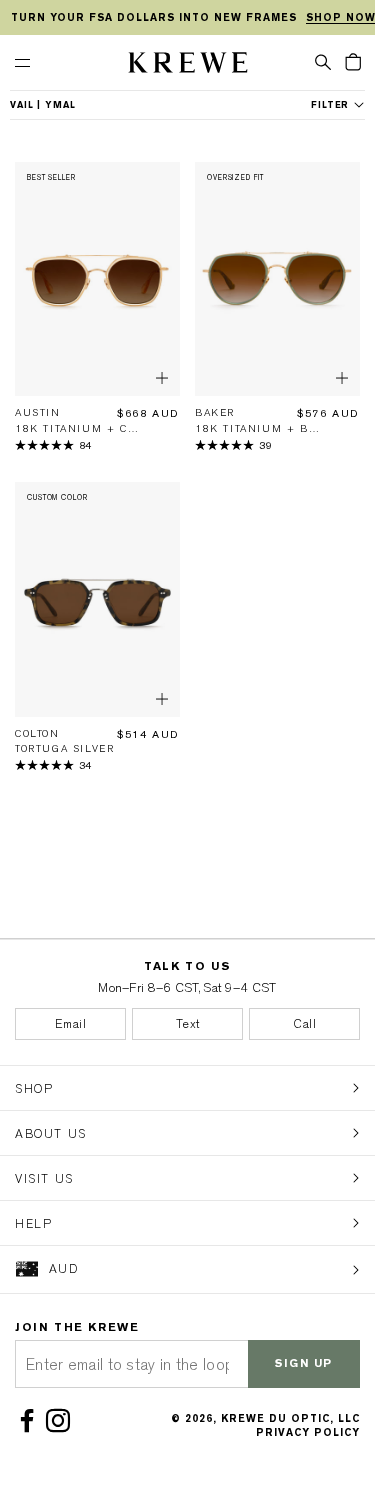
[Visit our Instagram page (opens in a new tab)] (61, 1421)
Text (188, 1024)
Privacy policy (308, 1432)
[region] (187, 18)
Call (304, 1024)
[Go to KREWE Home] (188, 65)
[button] (323, 61)
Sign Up (304, 1363)
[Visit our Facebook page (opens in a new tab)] (30, 1421)
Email (71, 1024)
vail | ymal (43, 105)
